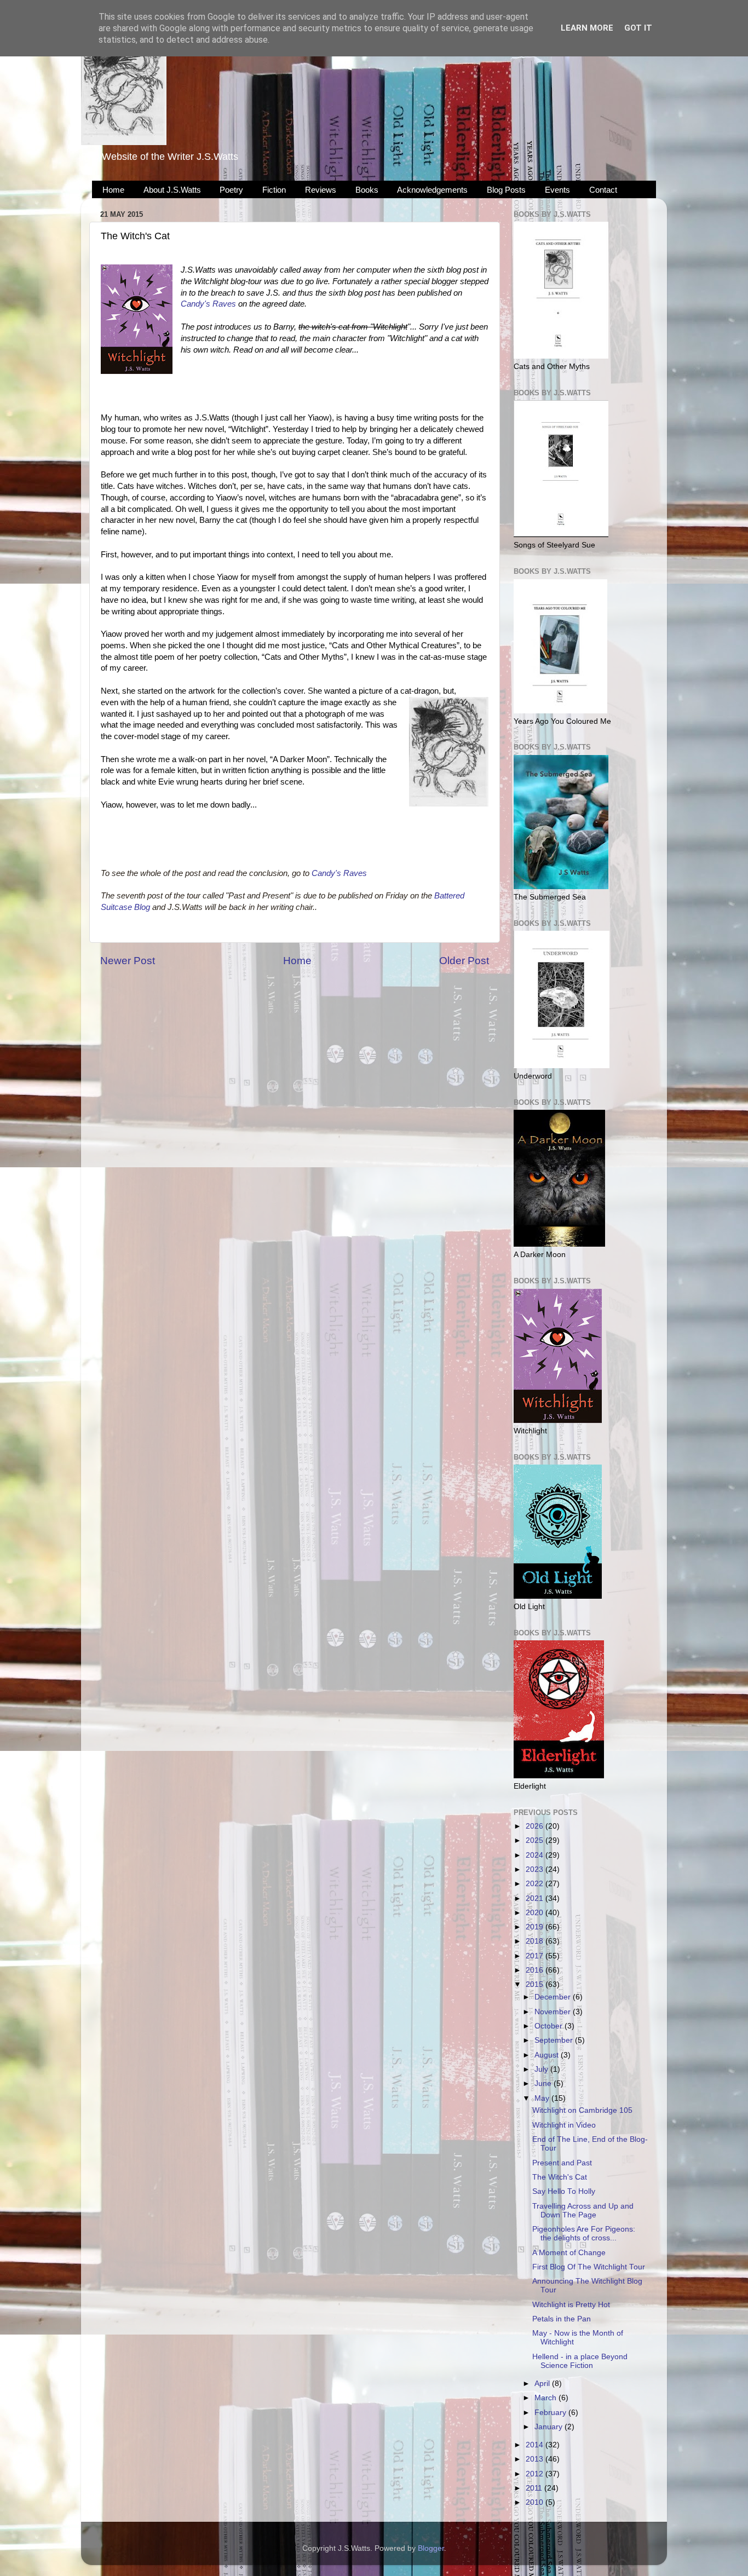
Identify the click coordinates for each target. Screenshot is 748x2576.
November (554, 2012)
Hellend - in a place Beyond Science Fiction (580, 2361)
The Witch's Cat (560, 2177)
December (554, 1997)
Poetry (231, 190)
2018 (536, 1941)
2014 (536, 2445)
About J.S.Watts (172, 190)
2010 (536, 2502)
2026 (536, 1826)
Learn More (587, 28)
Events (557, 190)
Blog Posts (506, 190)
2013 (536, 2459)
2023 (536, 1869)
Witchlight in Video (564, 2125)
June (544, 2084)
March (546, 2398)
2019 (536, 1927)
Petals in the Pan (562, 2319)
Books (367, 190)
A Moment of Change (569, 2253)
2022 (536, 1884)
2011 (535, 2488)
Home (113, 190)
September (555, 2040)
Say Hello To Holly (564, 2191)
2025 (536, 1840)
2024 (536, 1855)
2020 (536, 1913)
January (550, 2427)
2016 (536, 1970)
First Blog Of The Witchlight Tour (589, 2267)
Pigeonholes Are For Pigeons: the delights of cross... (584, 2234)
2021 (536, 1898)
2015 (536, 1984)
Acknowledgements (432, 190)
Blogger (431, 2548)
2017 (536, 1956)
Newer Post (128, 961)
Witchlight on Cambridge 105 (582, 2110)
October (550, 2026)
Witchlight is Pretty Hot (571, 2305)
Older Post (464, 961)
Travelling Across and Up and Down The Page (583, 2211)
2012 (536, 2474)
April (543, 2384)
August (548, 2055)
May (543, 2098)
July (542, 2069)
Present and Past (562, 2163)
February (551, 2413)
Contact (603, 190)
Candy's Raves (208, 304)
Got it (638, 28)
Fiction (274, 190)
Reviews (321, 190)
